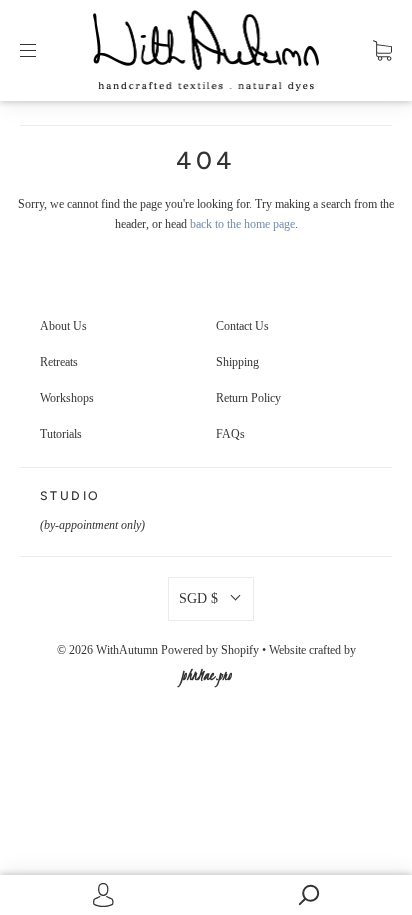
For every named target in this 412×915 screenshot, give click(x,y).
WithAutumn (127, 650)
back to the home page (242, 224)
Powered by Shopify (210, 650)
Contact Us (242, 326)
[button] (211, 599)
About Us (63, 326)
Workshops (67, 398)
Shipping (237, 362)
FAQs (230, 434)
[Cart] (382, 50)
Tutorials (61, 434)
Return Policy (248, 398)
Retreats (59, 362)
